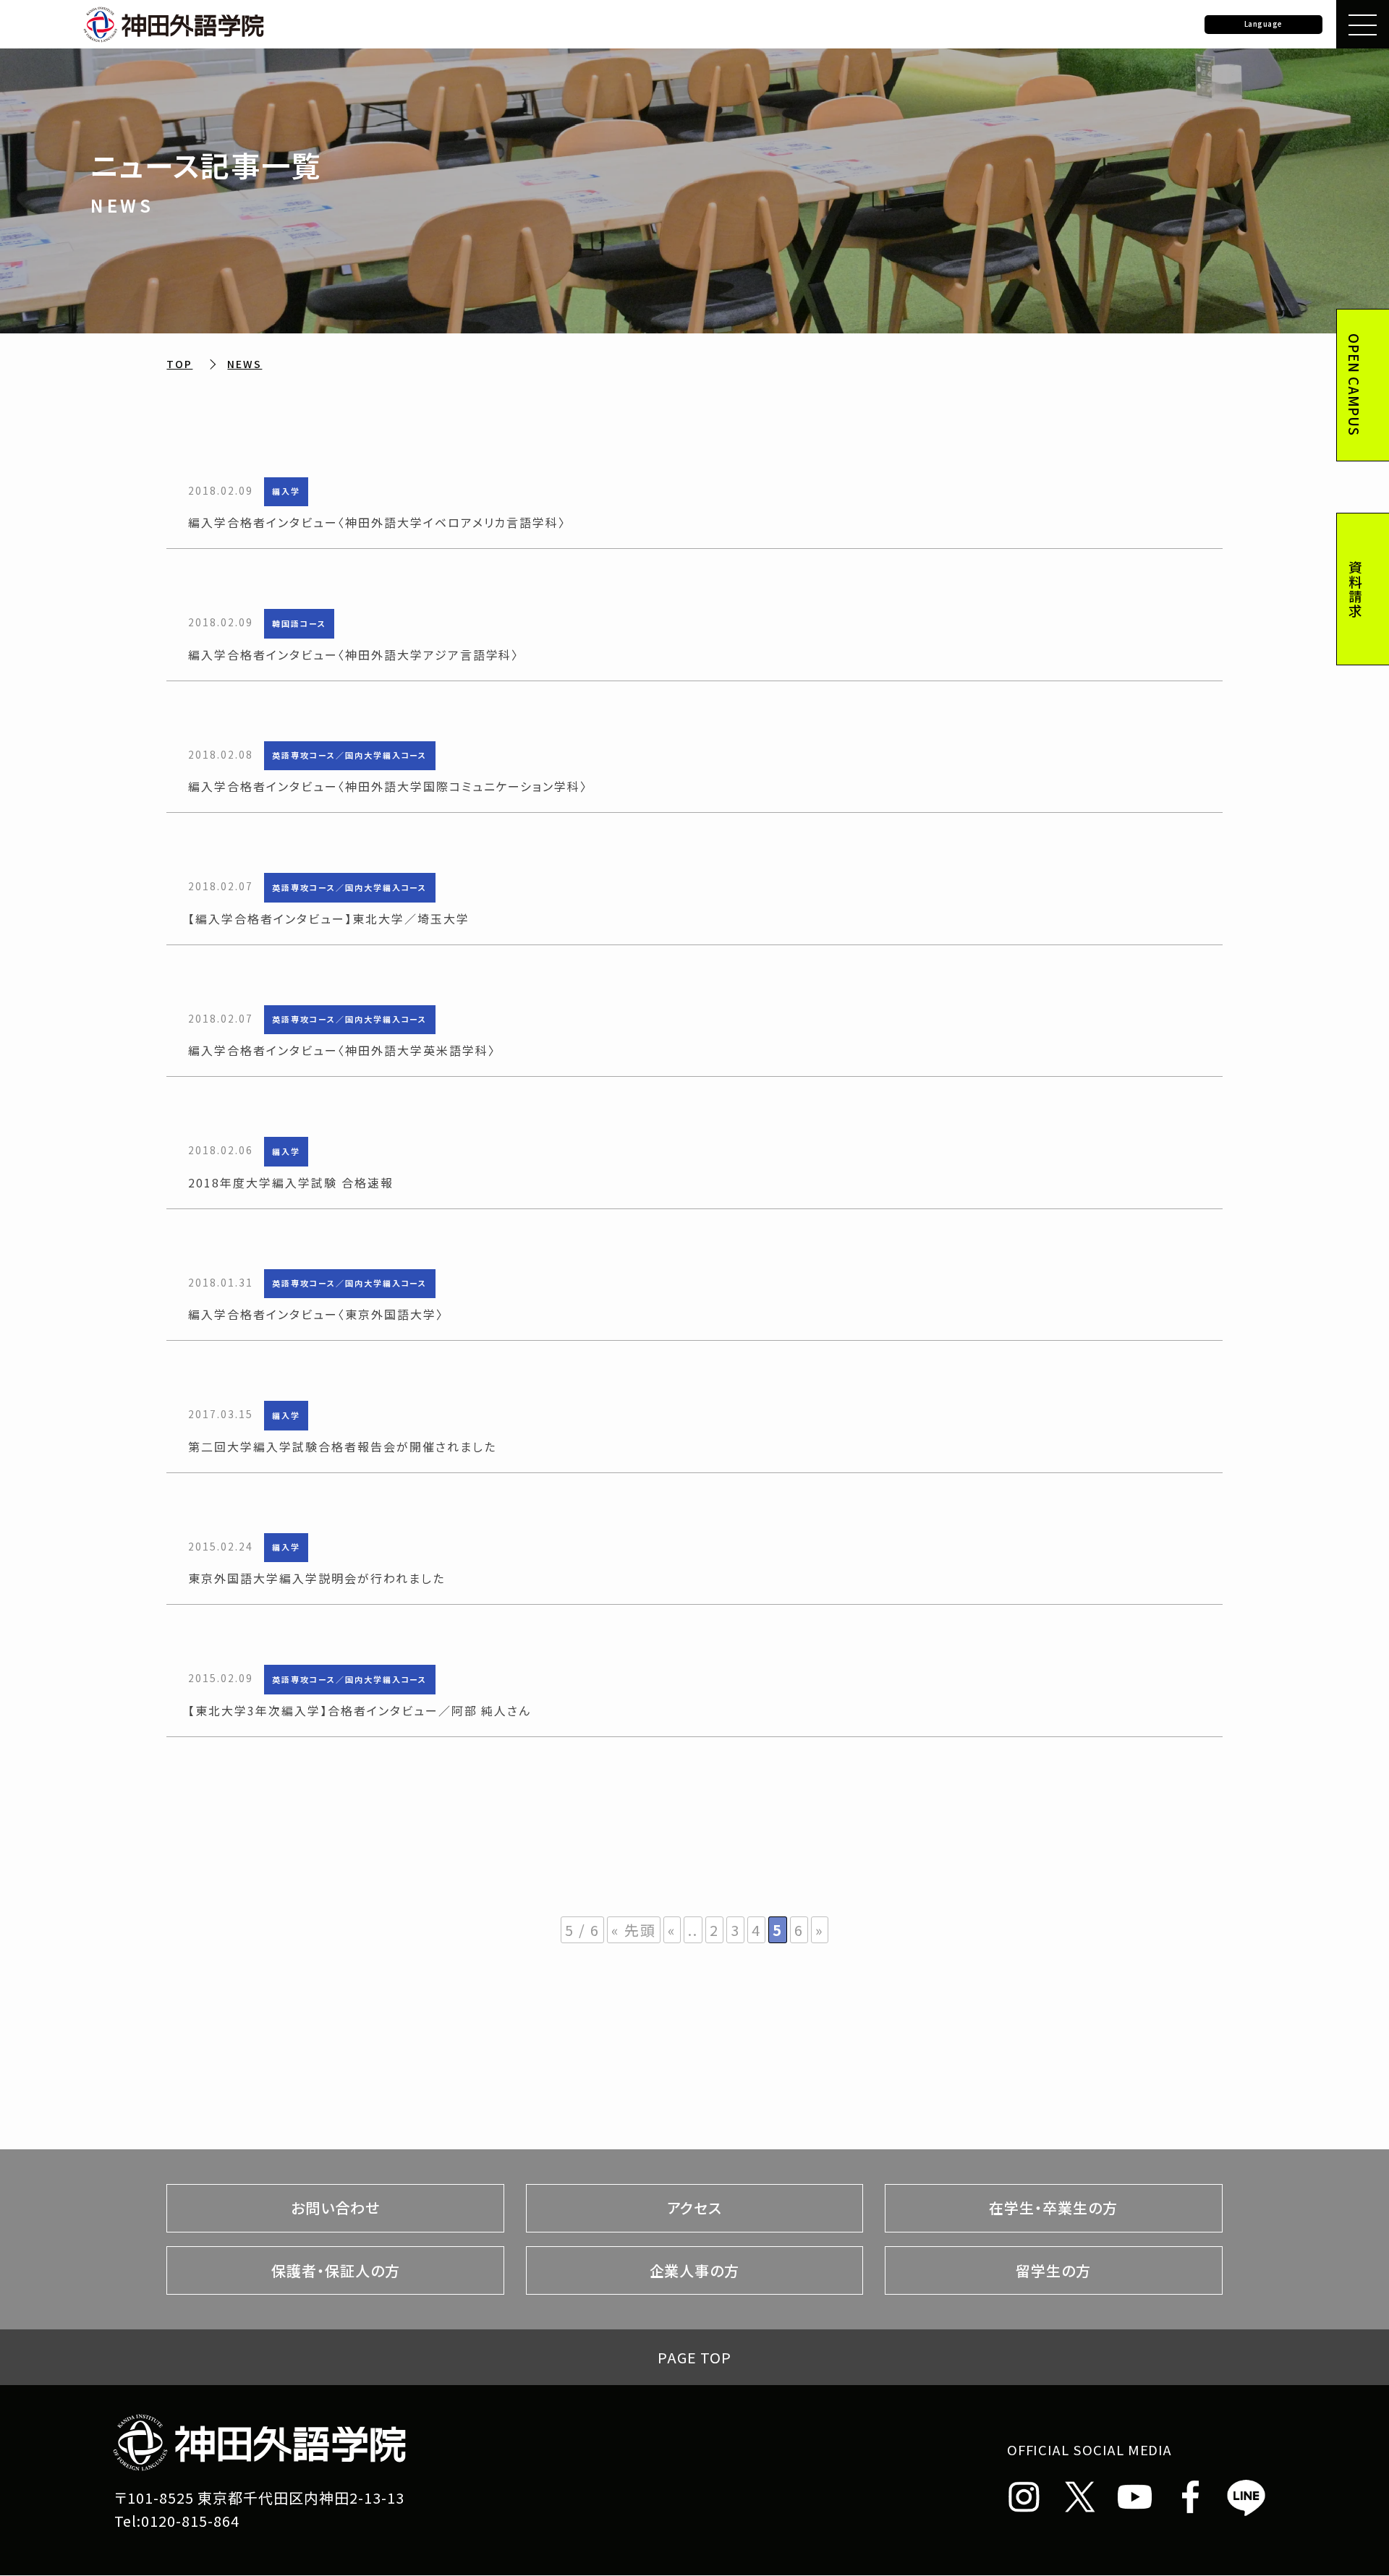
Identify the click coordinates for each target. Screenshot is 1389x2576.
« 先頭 (634, 1930)
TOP (179, 364)
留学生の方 (1053, 2270)
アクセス (695, 2208)
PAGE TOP (694, 2357)
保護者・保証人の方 (336, 2270)
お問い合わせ (335, 2208)
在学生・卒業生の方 (1053, 2208)
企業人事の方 (695, 2270)
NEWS (245, 364)
